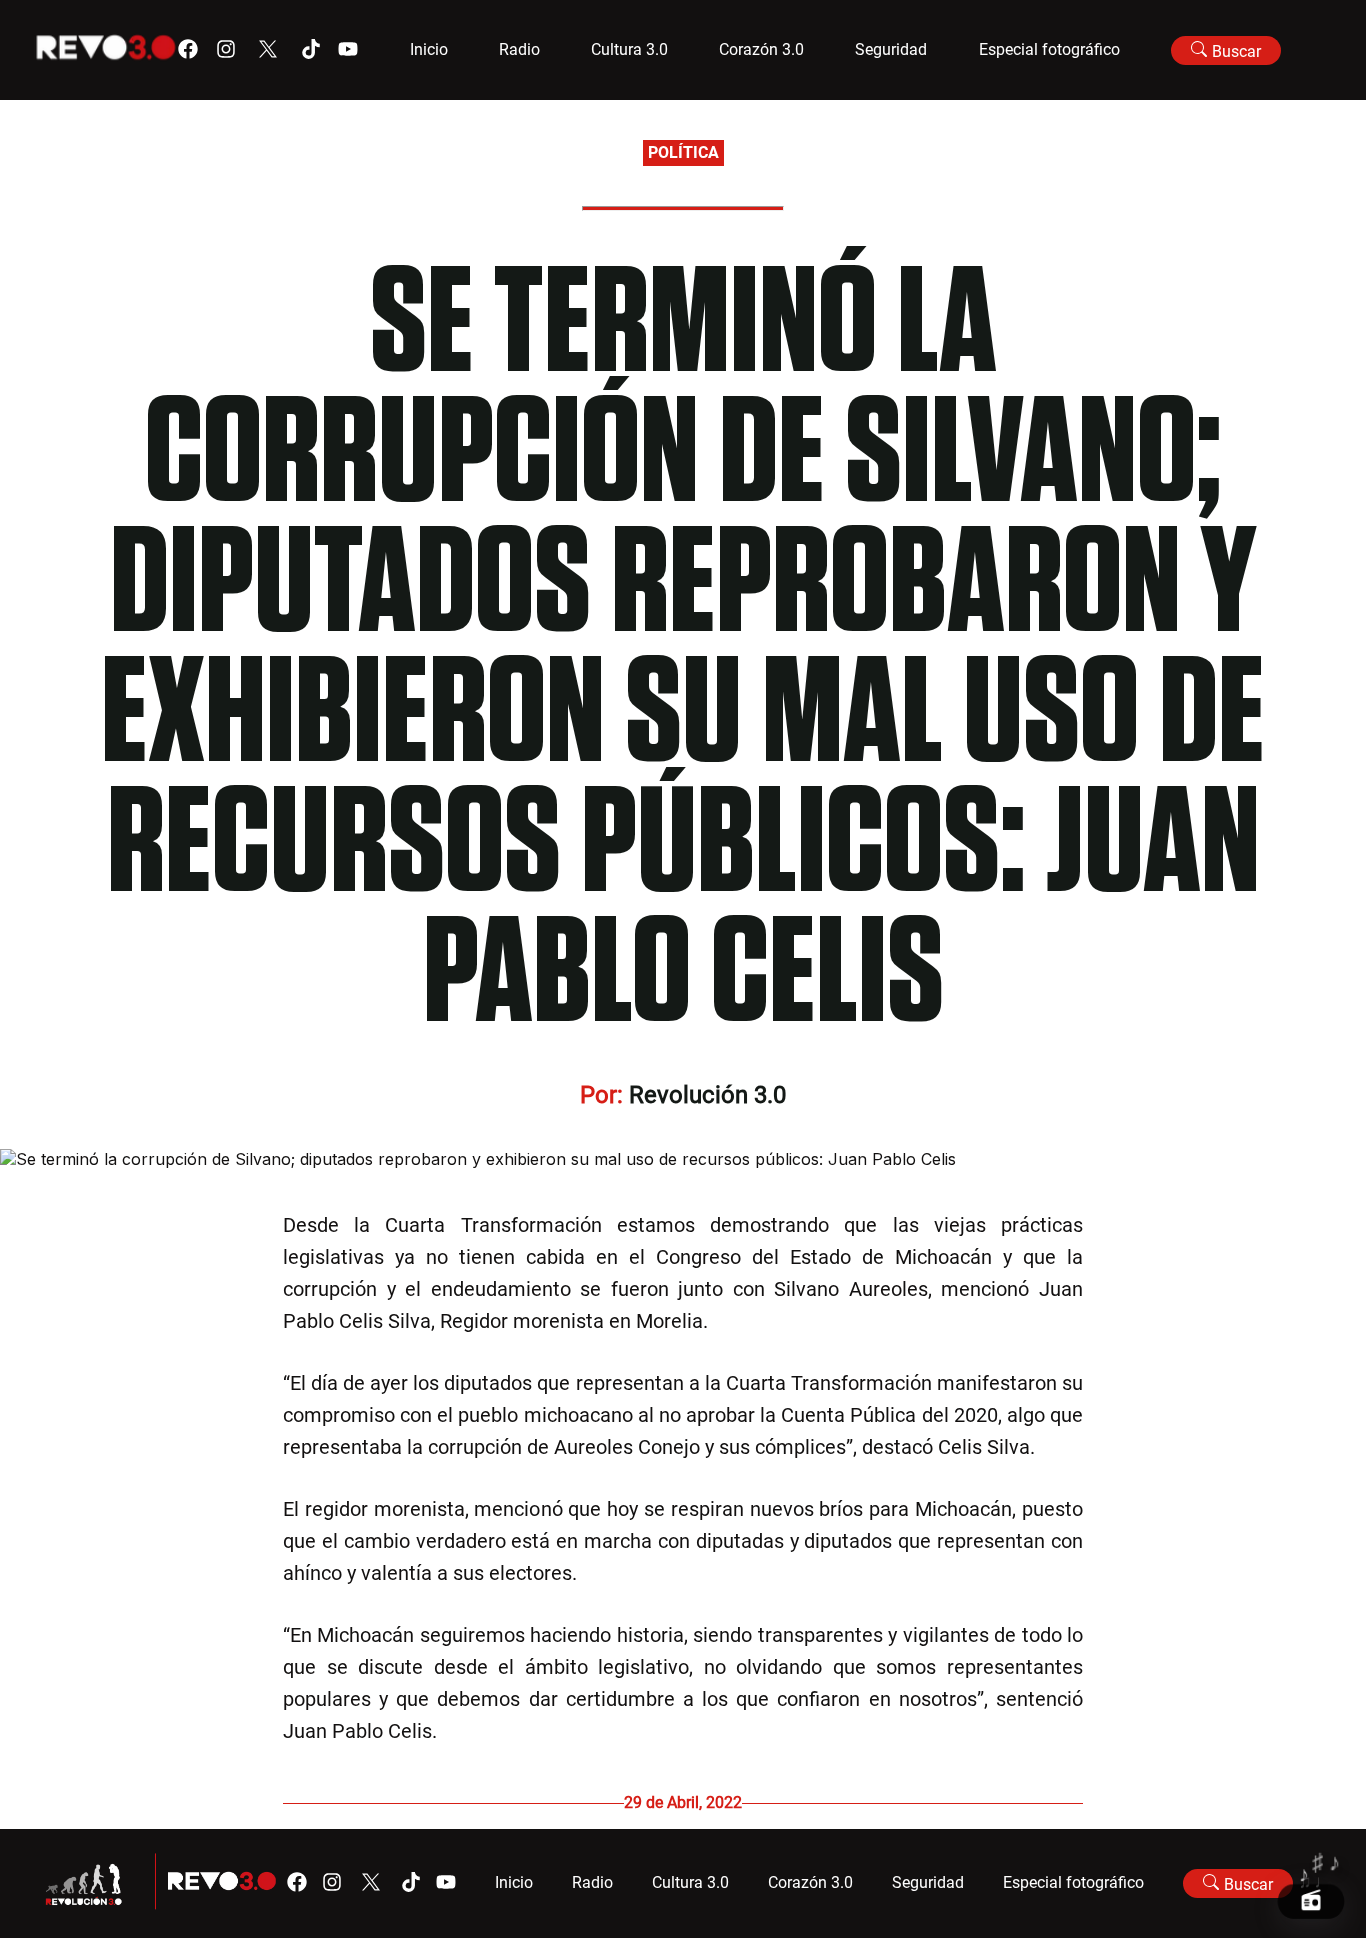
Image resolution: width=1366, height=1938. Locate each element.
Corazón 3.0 (761, 49)
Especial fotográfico (1049, 49)
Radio (519, 49)
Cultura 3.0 (629, 49)
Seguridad (891, 49)
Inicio (429, 49)
